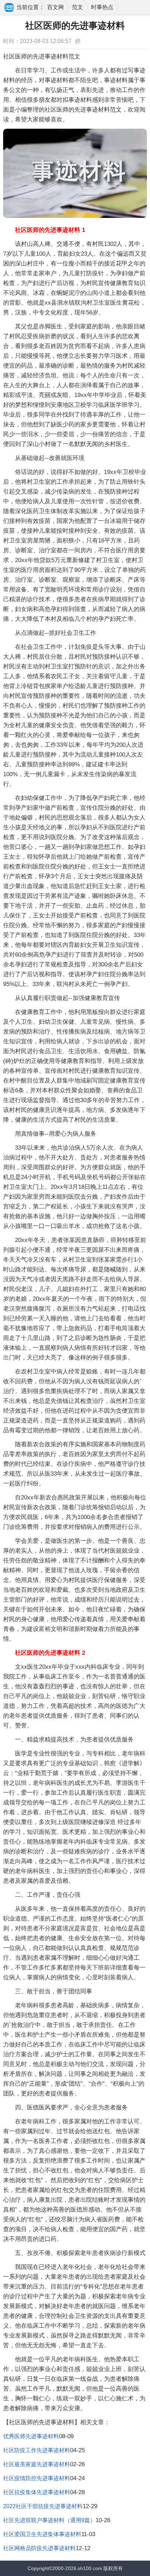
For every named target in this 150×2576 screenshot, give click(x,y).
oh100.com (90, 2568)
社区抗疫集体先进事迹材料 (37, 2492)
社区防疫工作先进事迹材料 (37, 2450)
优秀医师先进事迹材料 (31, 2436)
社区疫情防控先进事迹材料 (37, 2478)
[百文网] (9, 8)
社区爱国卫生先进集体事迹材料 (42, 2534)
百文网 (55, 7)
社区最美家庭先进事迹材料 (37, 2464)
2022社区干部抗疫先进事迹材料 (43, 2506)
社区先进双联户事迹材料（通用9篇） (49, 2520)
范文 (77, 7)
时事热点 (102, 7)
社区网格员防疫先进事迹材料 (39, 2548)
